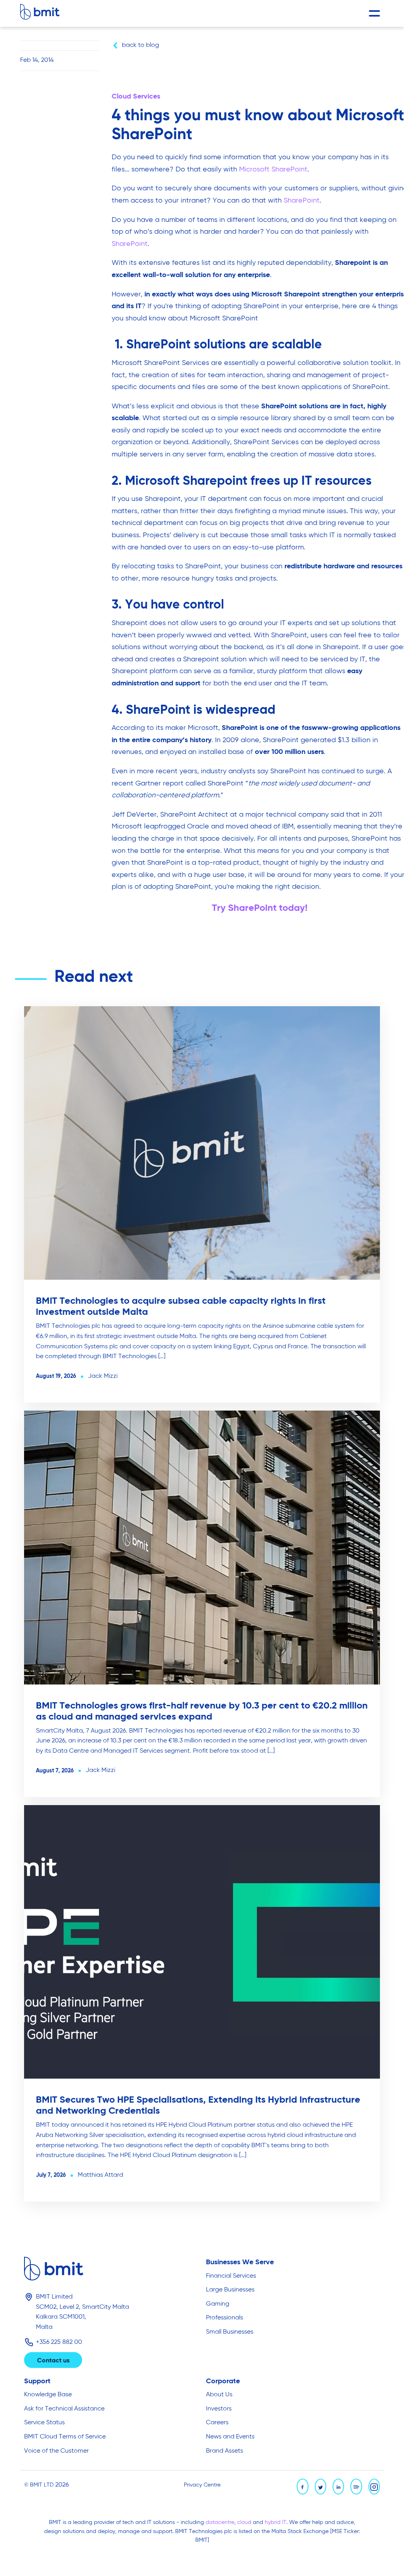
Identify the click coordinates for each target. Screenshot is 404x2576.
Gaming (218, 2304)
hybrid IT (276, 2522)
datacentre (220, 2522)
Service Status (44, 2423)
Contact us (53, 2361)
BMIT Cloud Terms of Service (65, 2437)
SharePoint (302, 201)
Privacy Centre (202, 2485)
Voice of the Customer (56, 2451)
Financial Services (231, 2276)
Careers (217, 2423)
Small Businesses (230, 2332)
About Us (219, 2395)
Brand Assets (224, 2451)
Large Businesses (230, 2290)
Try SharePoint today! (260, 908)
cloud (245, 2522)
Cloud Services (136, 97)
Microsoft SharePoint (273, 169)
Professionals (224, 2318)
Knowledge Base (48, 2395)
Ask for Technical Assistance (64, 2409)
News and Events (230, 2437)
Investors (219, 2409)
